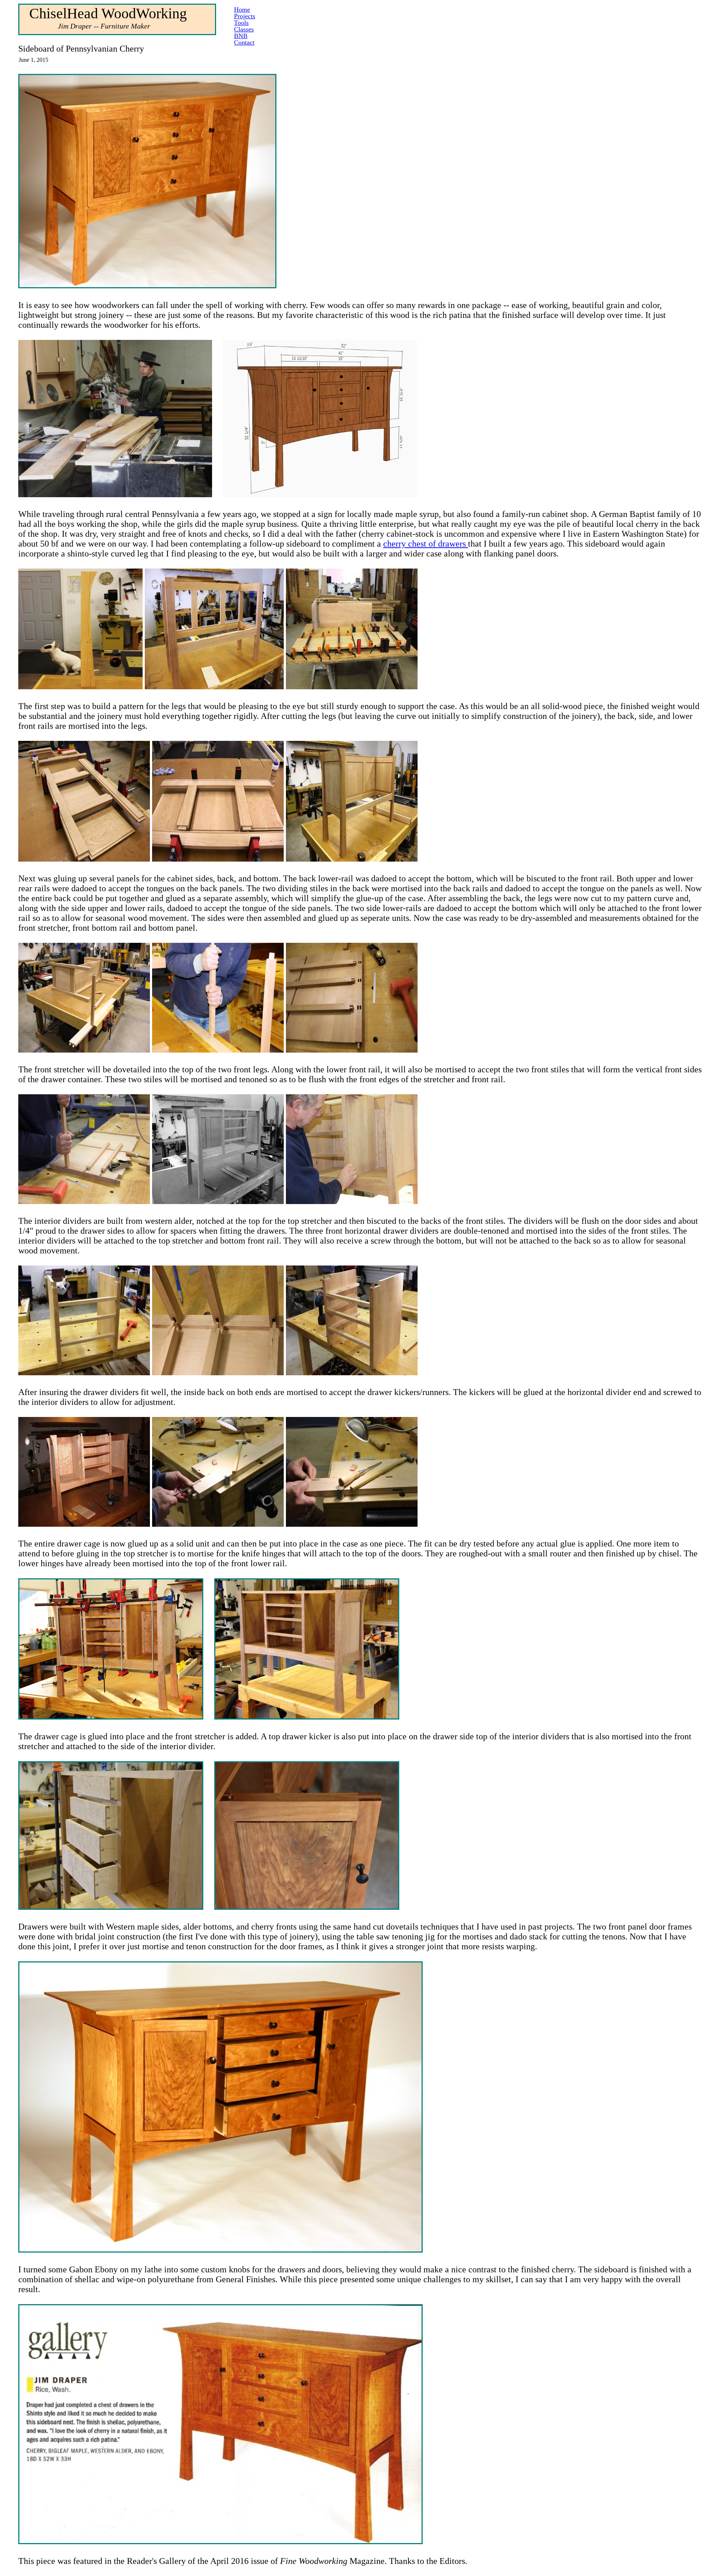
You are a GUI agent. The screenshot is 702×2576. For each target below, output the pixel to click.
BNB (241, 36)
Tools (241, 23)
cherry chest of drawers (426, 544)
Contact (244, 42)
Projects (245, 16)
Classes (244, 29)
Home (242, 10)
